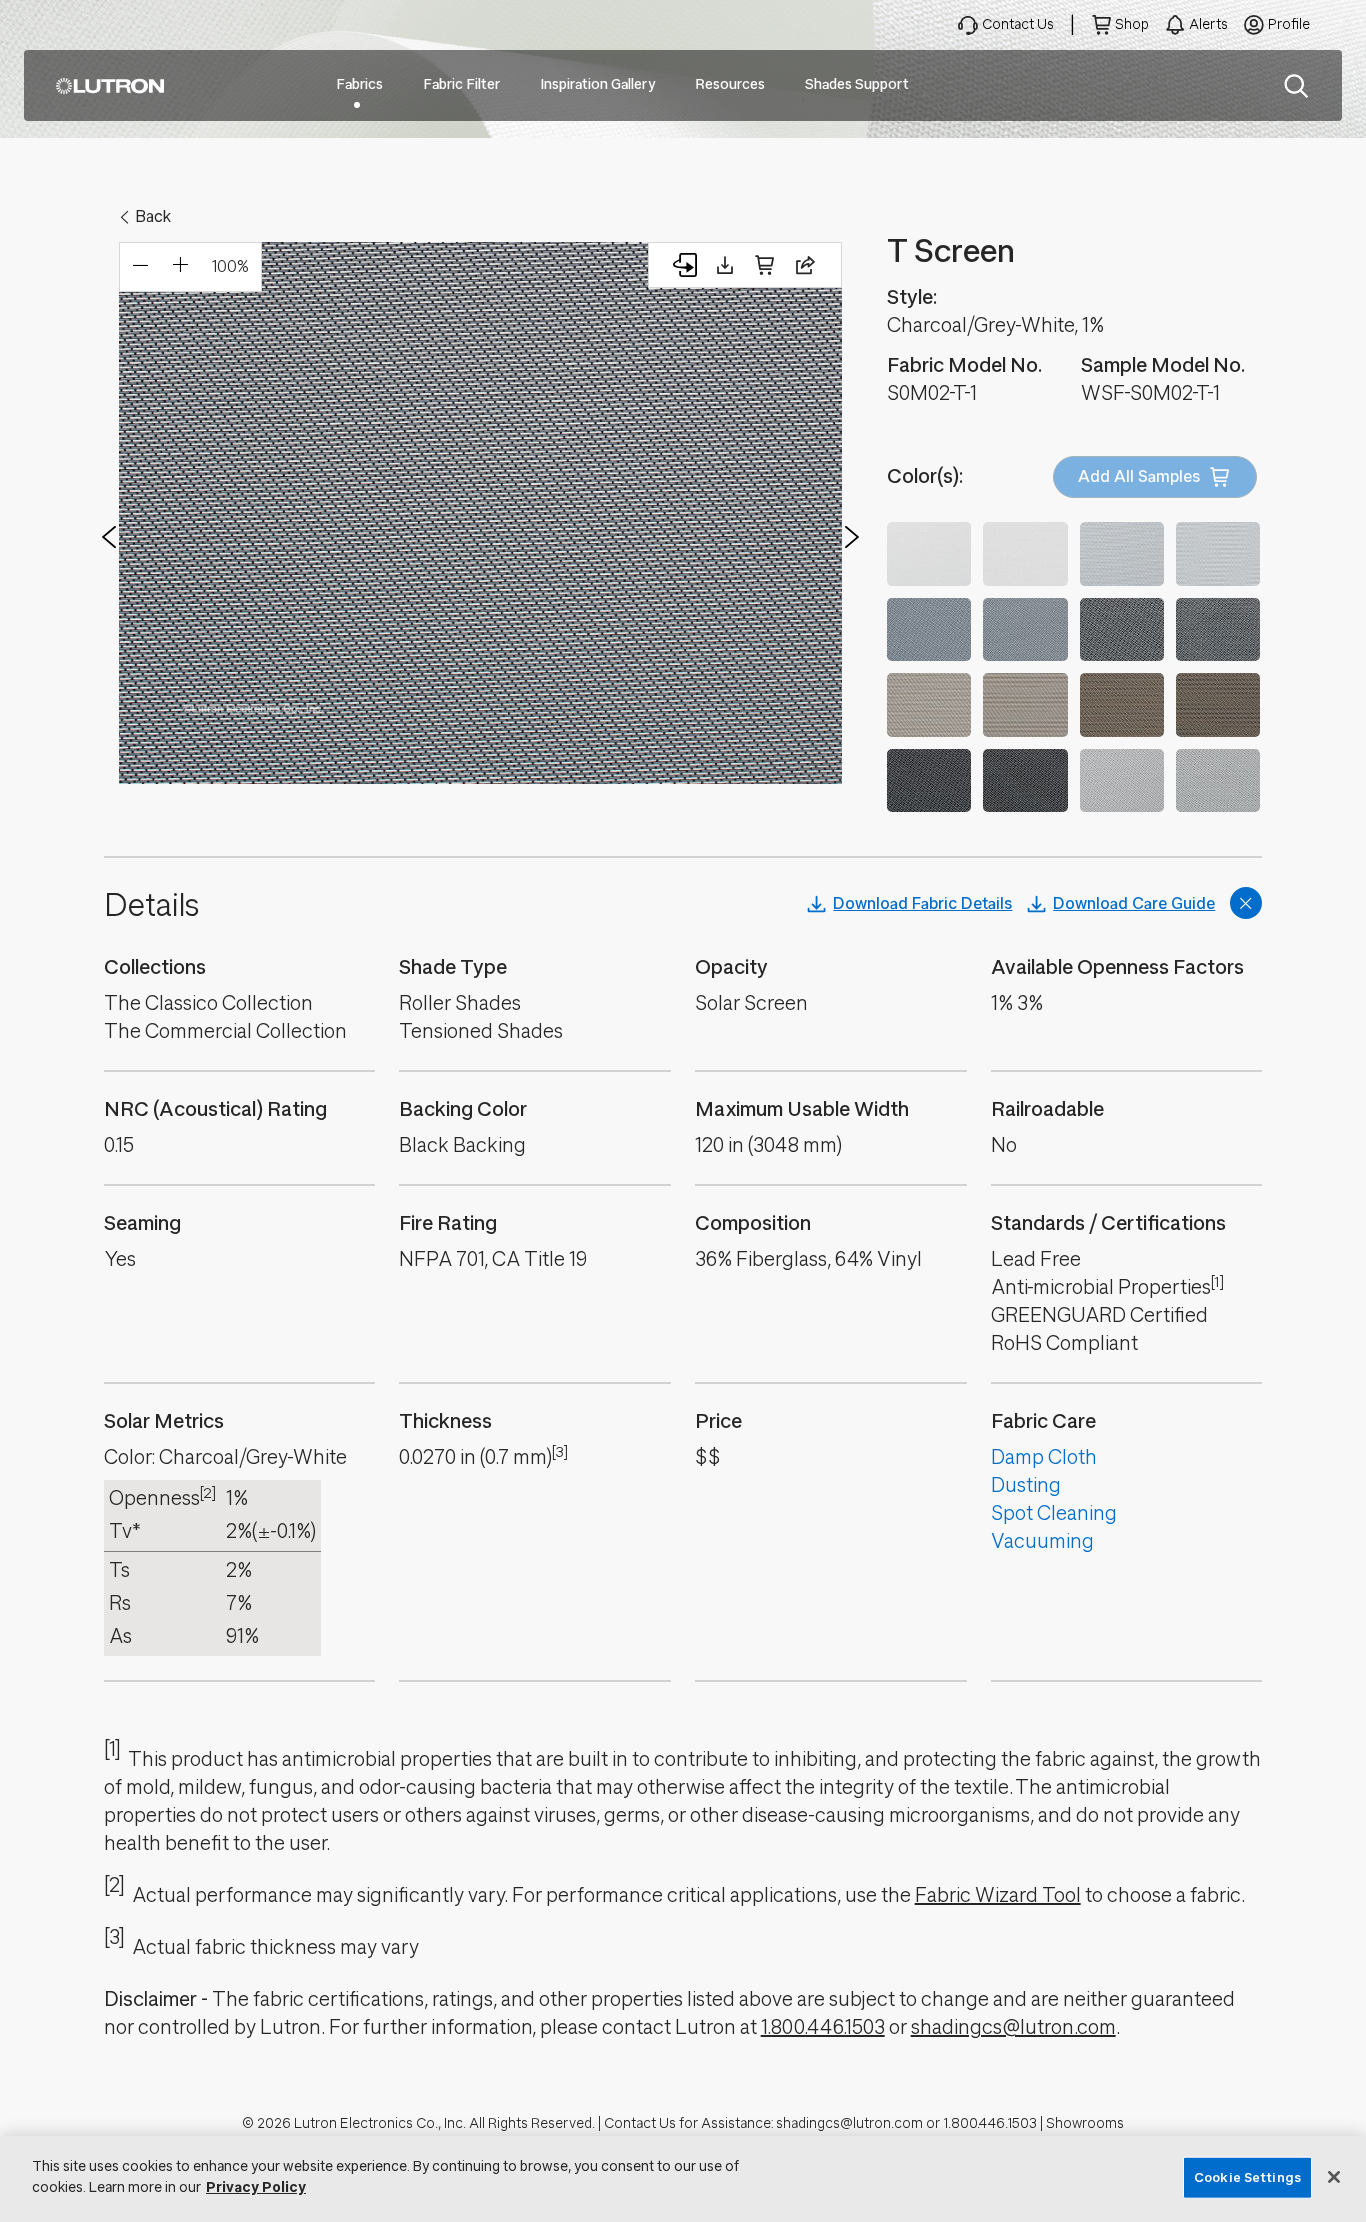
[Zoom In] (180, 267)
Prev (109, 537)
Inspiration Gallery (597, 84)
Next (852, 537)
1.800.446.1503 (823, 2027)
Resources (730, 84)
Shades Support (857, 84)
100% (230, 266)
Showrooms (1085, 2123)
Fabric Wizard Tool (998, 1895)
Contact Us (1018, 24)
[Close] (1334, 2177)
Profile (1289, 24)
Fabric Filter (461, 84)
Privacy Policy (256, 2187)
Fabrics (359, 84)
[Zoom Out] (140, 267)
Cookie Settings (1247, 2177)
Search (1296, 86)
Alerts (1208, 24)
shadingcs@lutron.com (1013, 2027)
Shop (1132, 24)
